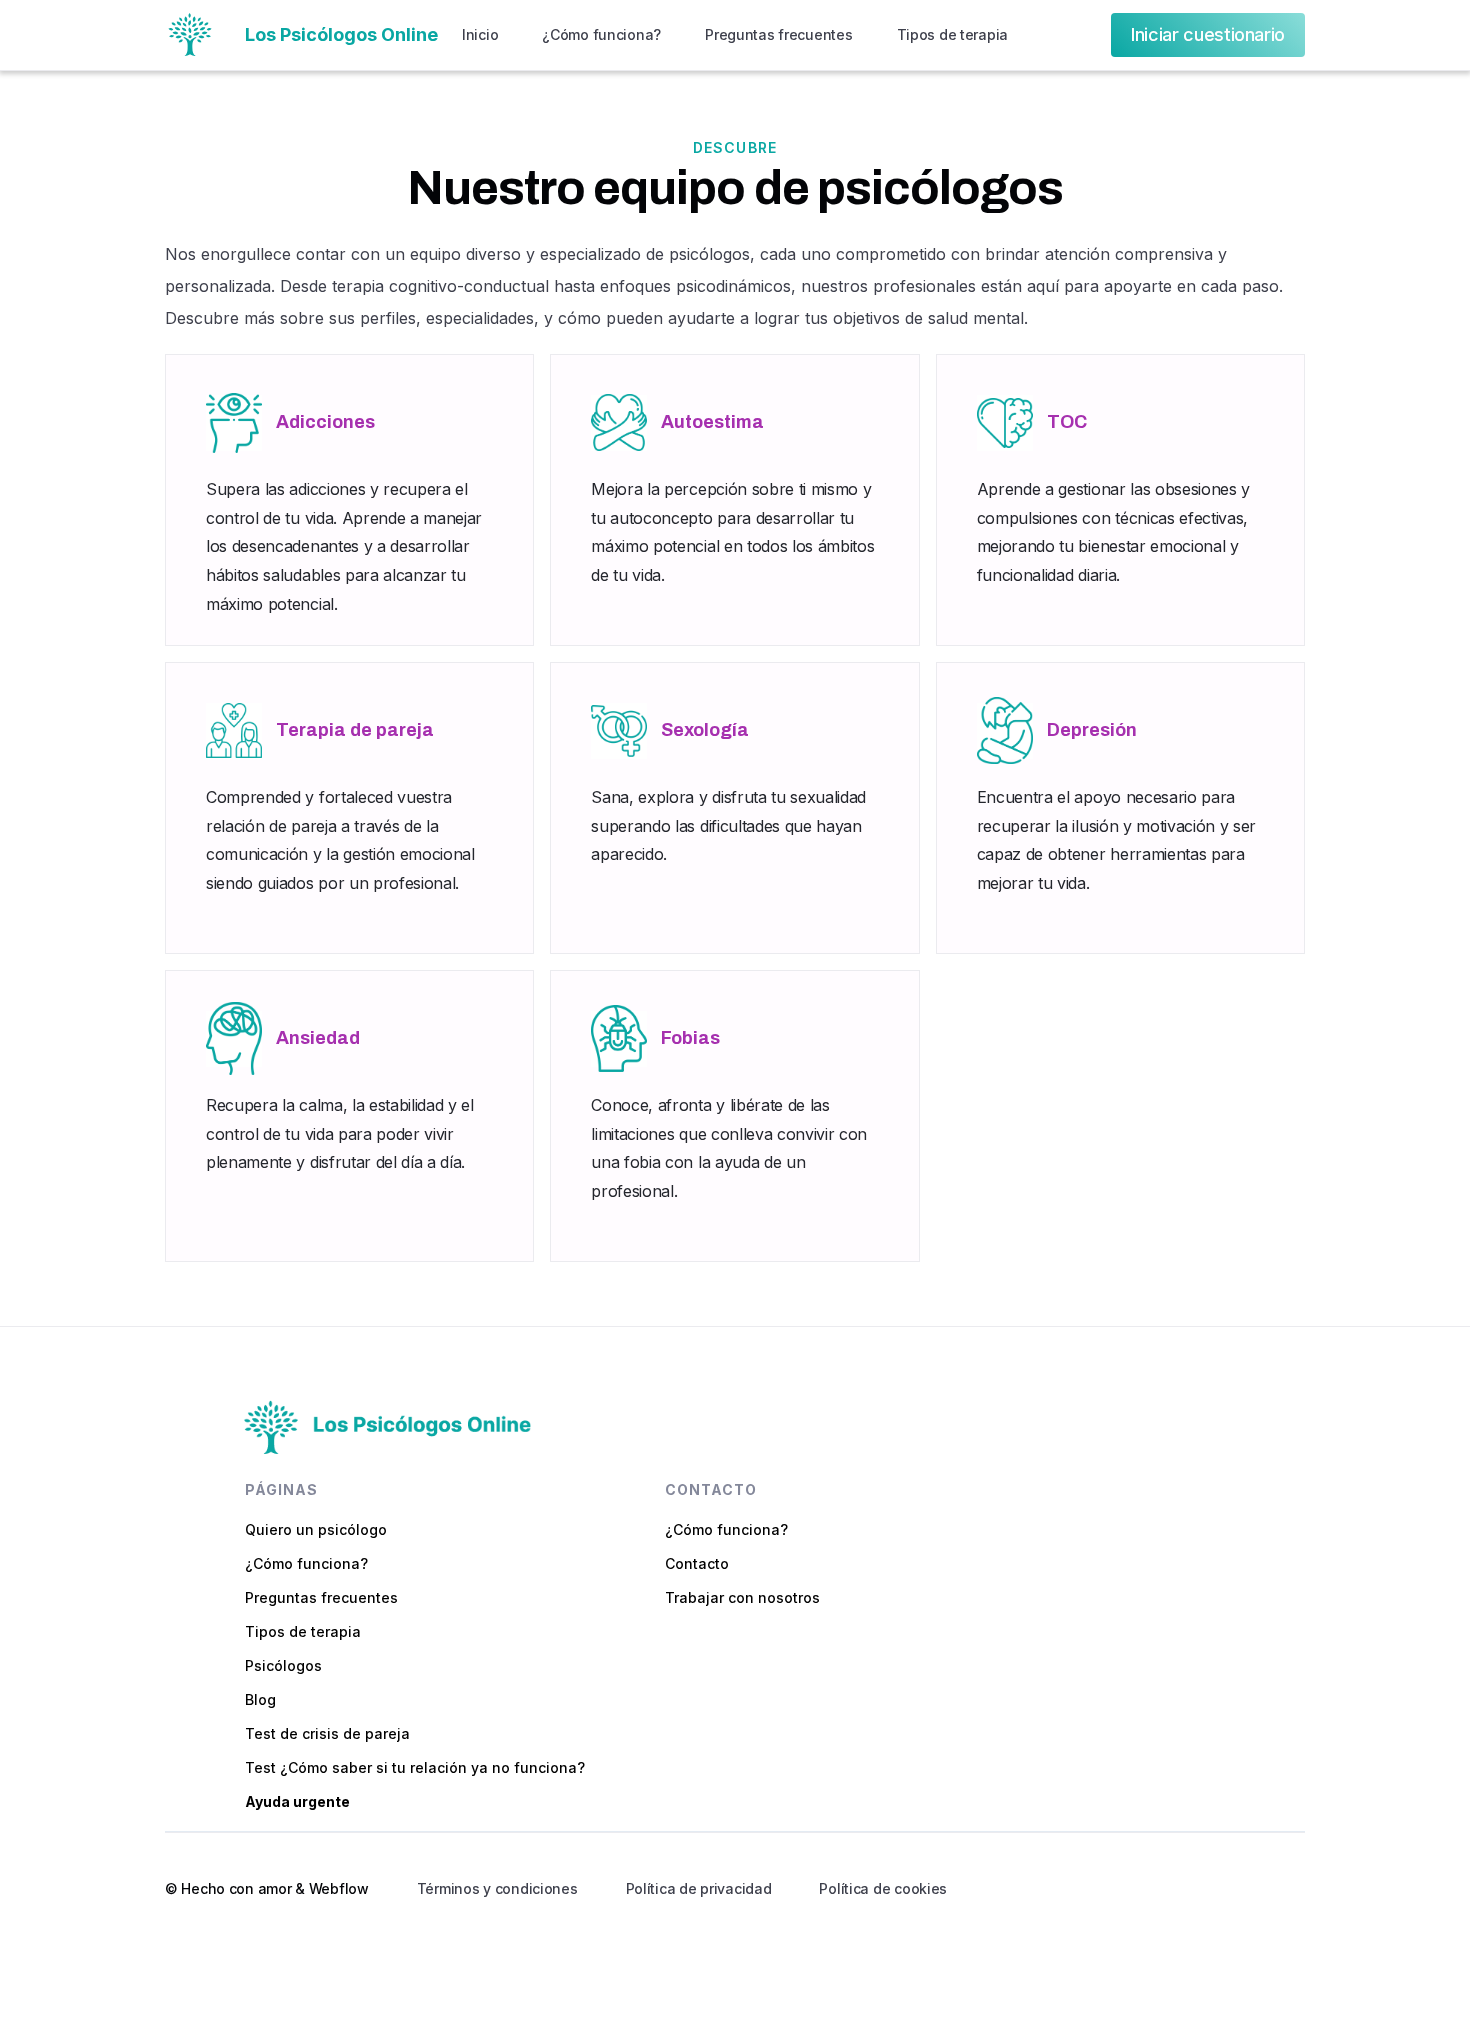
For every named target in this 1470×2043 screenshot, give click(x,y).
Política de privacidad (699, 1888)
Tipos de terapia (953, 34)
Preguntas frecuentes (778, 34)
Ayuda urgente (297, 1802)
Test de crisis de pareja (327, 1734)
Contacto (697, 1564)
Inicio (480, 34)
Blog (260, 1700)
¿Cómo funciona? (601, 34)
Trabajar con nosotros (742, 1598)
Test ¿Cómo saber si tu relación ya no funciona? (415, 1768)
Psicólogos (283, 1666)
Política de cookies (883, 1888)
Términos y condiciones (497, 1888)
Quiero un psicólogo (316, 1530)
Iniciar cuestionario (1208, 34)
